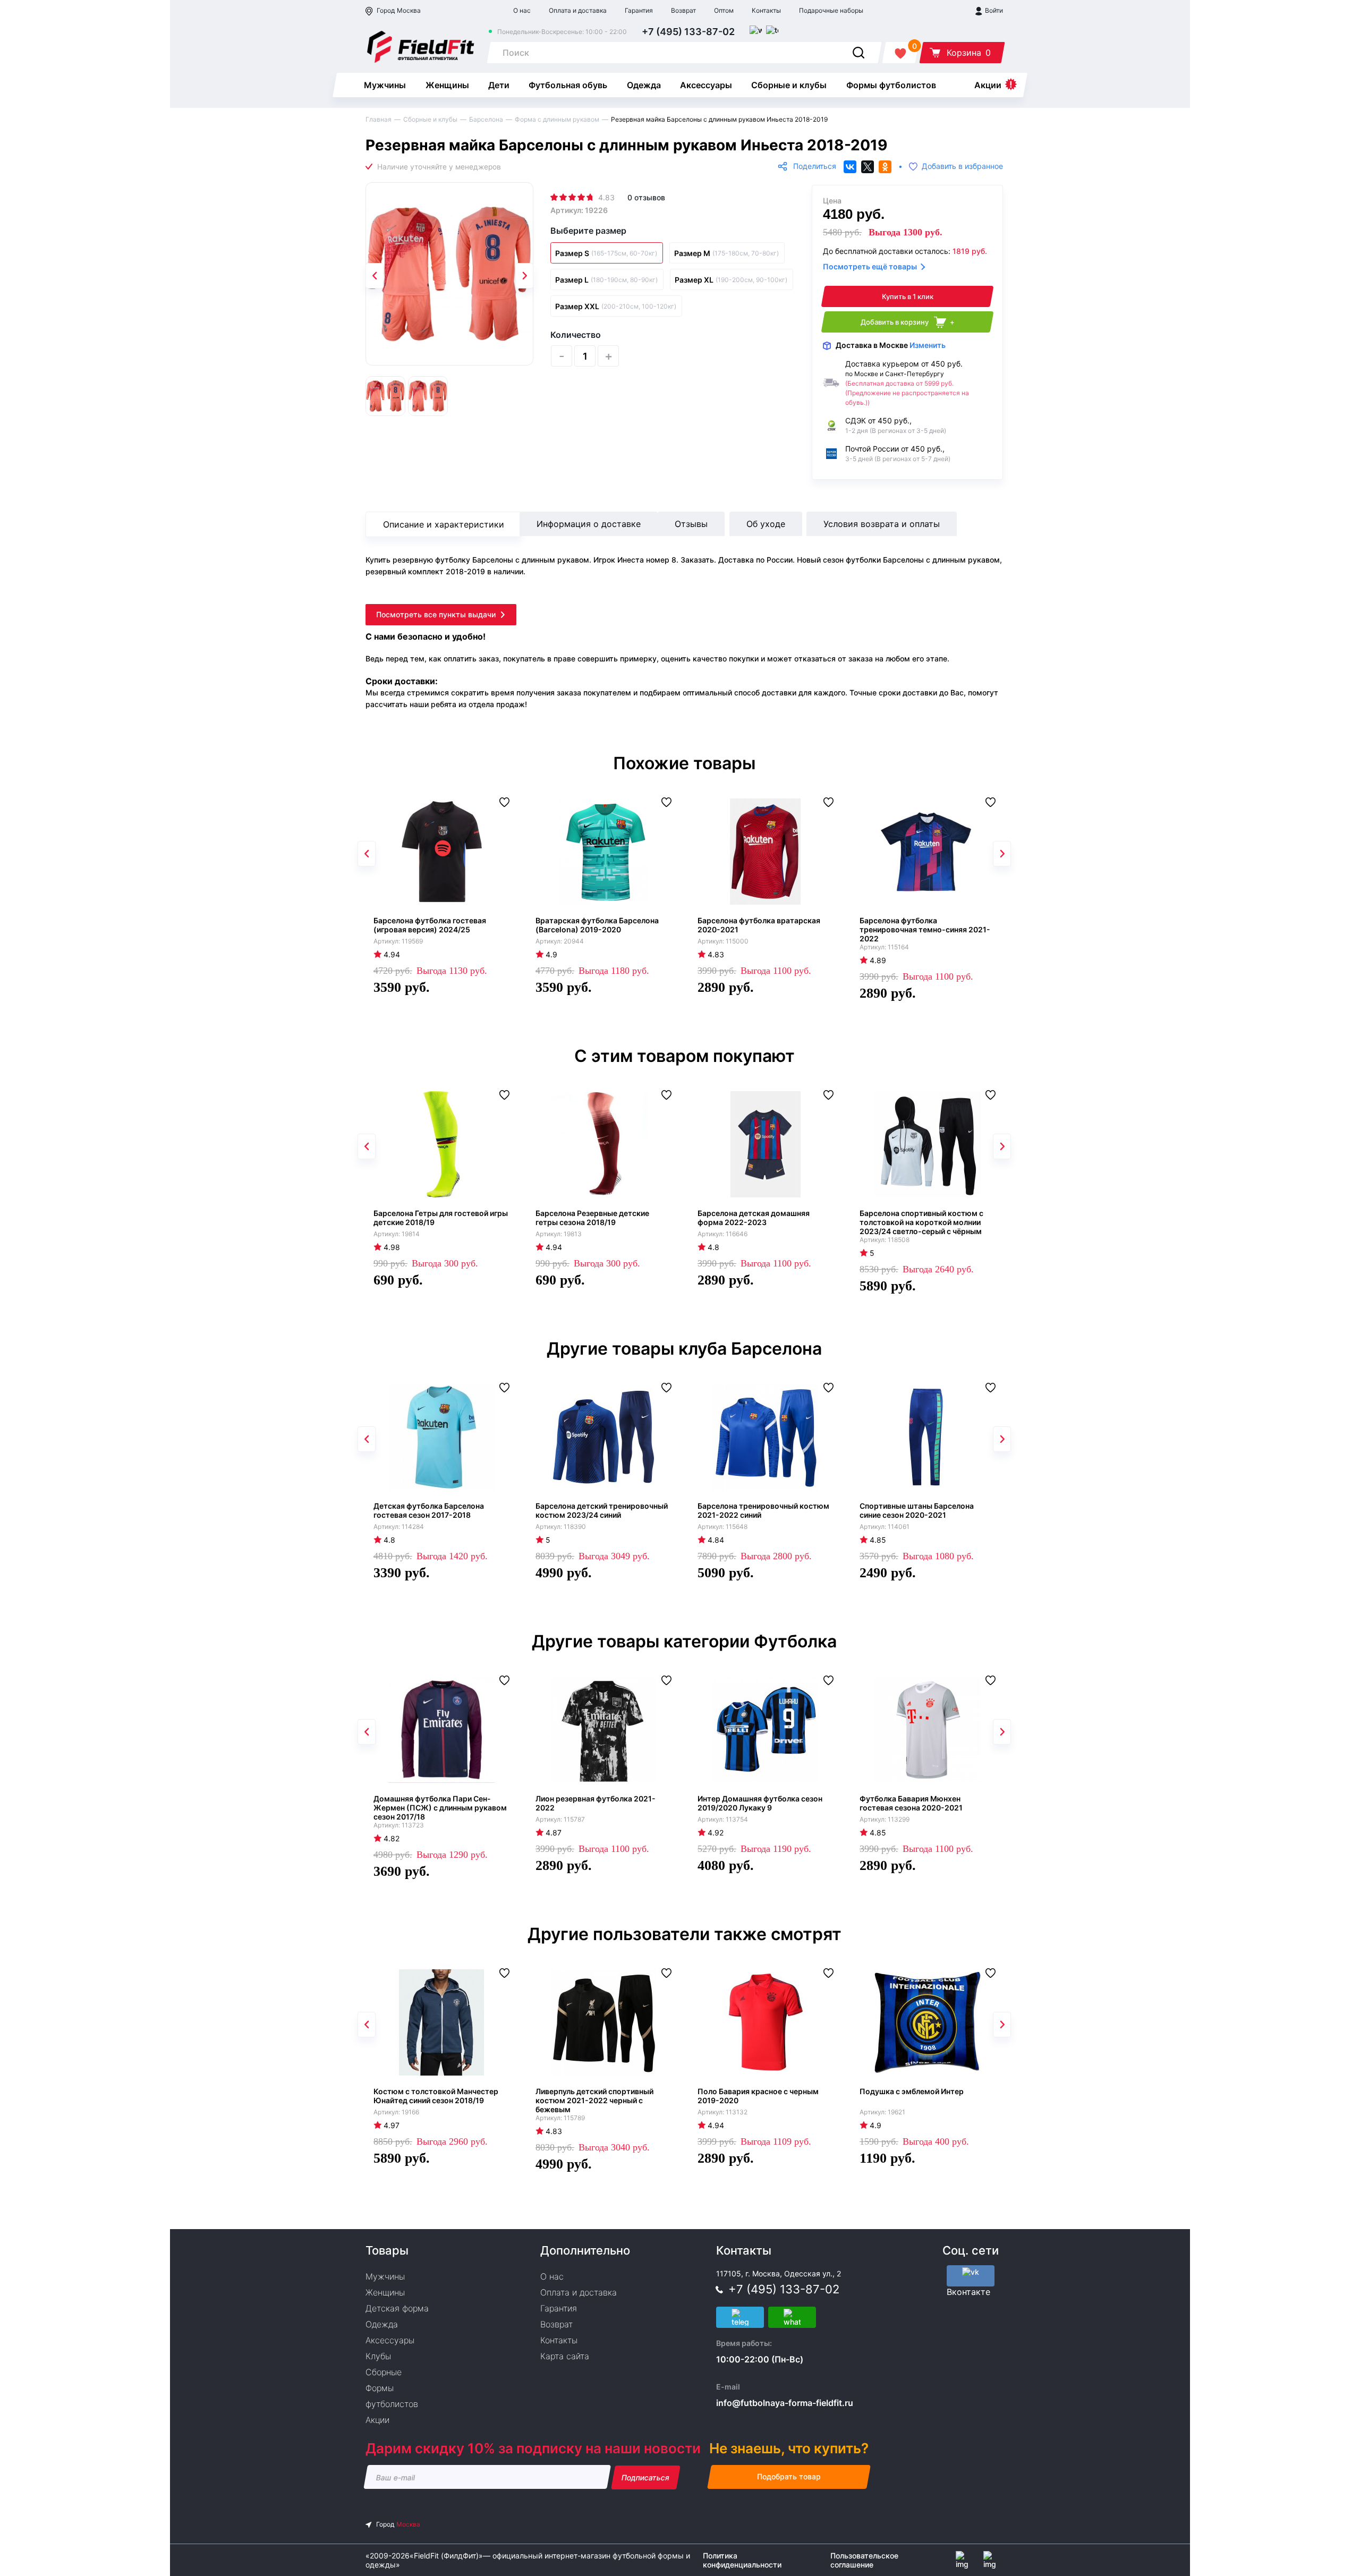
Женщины (447, 85)
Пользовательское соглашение (864, 2560)
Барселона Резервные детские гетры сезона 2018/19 (592, 1218)
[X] (868, 167)
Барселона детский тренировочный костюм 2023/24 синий (602, 1510)
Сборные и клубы (789, 85)
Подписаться (646, 2477)
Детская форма (397, 2308)
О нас (522, 10)
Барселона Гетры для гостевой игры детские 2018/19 (441, 1218)
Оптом (724, 10)
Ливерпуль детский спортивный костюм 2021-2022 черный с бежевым (594, 2100)
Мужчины (385, 85)
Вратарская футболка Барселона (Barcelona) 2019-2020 (597, 925)
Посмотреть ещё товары (870, 266)
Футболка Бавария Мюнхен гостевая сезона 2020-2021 (911, 1803)
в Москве (891, 345)
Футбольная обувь (568, 85)
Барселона (486, 119)
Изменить (928, 345)
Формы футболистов (891, 85)
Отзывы (691, 524)
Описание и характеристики (444, 524)
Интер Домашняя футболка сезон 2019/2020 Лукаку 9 (760, 1803)
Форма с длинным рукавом (557, 119)
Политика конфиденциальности (742, 2560)
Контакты (766, 10)
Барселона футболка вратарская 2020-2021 (759, 925)
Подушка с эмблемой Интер (912, 2091)
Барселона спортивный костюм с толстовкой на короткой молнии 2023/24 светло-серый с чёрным (921, 1222)
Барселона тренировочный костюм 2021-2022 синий (763, 1510)
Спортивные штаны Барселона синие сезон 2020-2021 (917, 1510)
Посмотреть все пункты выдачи (436, 614)
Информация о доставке (589, 524)
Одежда (644, 85)
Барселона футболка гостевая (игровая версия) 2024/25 (430, 925)
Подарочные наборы (831, 10)
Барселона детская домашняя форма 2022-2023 (754, 1218)
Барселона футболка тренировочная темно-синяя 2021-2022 (925, 929)
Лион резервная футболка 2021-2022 (596, 1803)
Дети (499, 85)
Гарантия (639, 10)
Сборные (384, 2372)
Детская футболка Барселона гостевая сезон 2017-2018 (429, 1510)
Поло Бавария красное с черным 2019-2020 (758, 2096)
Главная (379, 119)
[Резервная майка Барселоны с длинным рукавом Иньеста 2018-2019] (449, 274)
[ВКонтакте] (850, 167)
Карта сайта (565, 2356)
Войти (993, 10)
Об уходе (766, 524)
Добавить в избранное (962, 167)
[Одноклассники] (885, 167)
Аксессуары (706, 85)
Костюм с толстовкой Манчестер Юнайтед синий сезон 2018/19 (436, 2096)
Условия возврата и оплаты (882, 524)
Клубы (378, 2356)
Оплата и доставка (578, 10)
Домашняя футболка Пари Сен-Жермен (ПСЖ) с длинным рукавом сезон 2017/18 (440, 1808)
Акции (988, 85)
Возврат (683, 10)
